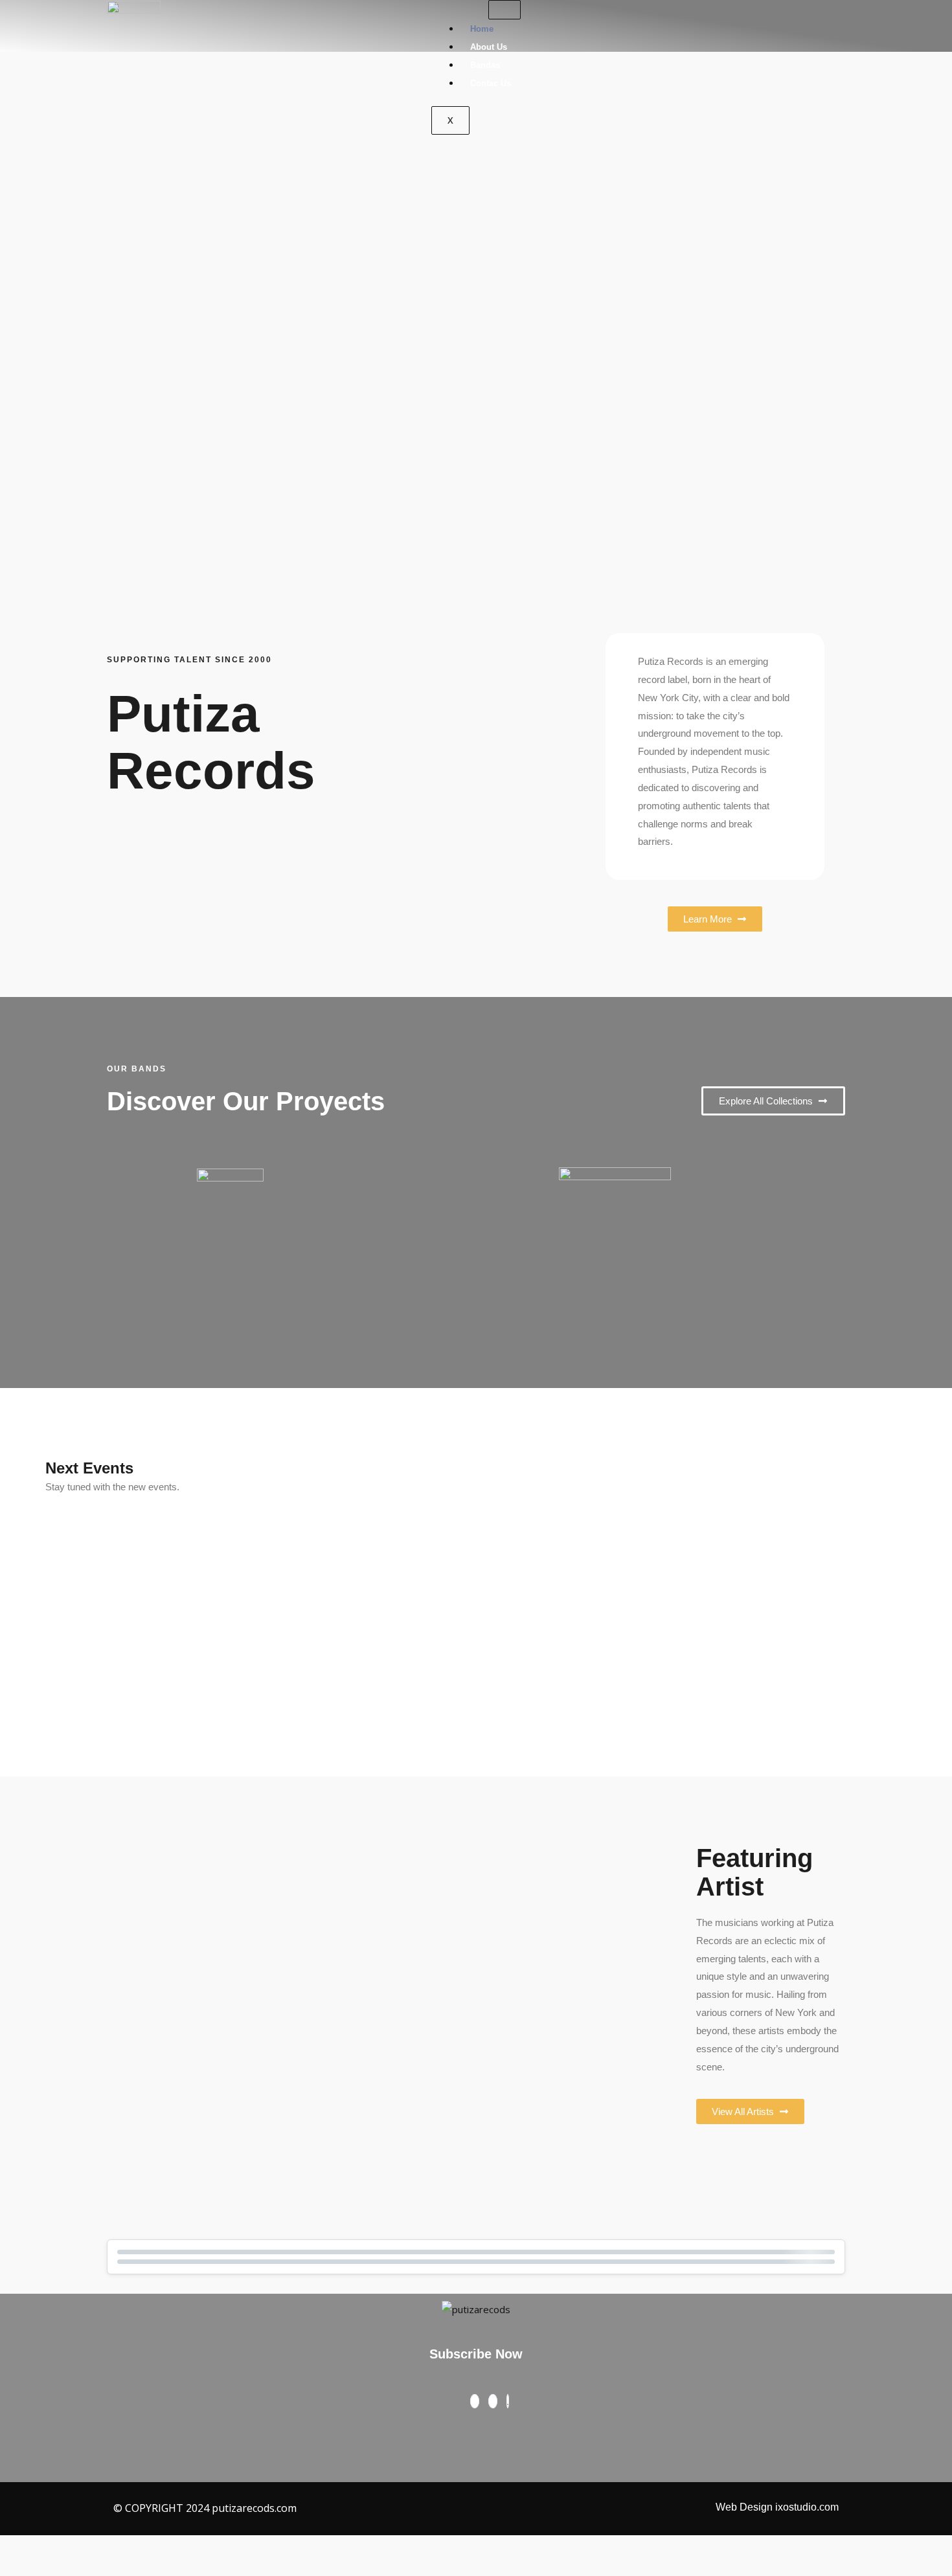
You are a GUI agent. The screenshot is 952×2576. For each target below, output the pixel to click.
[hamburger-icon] (504, 10)
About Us (489, 47)
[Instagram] (493, 2401)
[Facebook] (475, 2401)
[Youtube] (508, 2401)
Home (482, 29)
